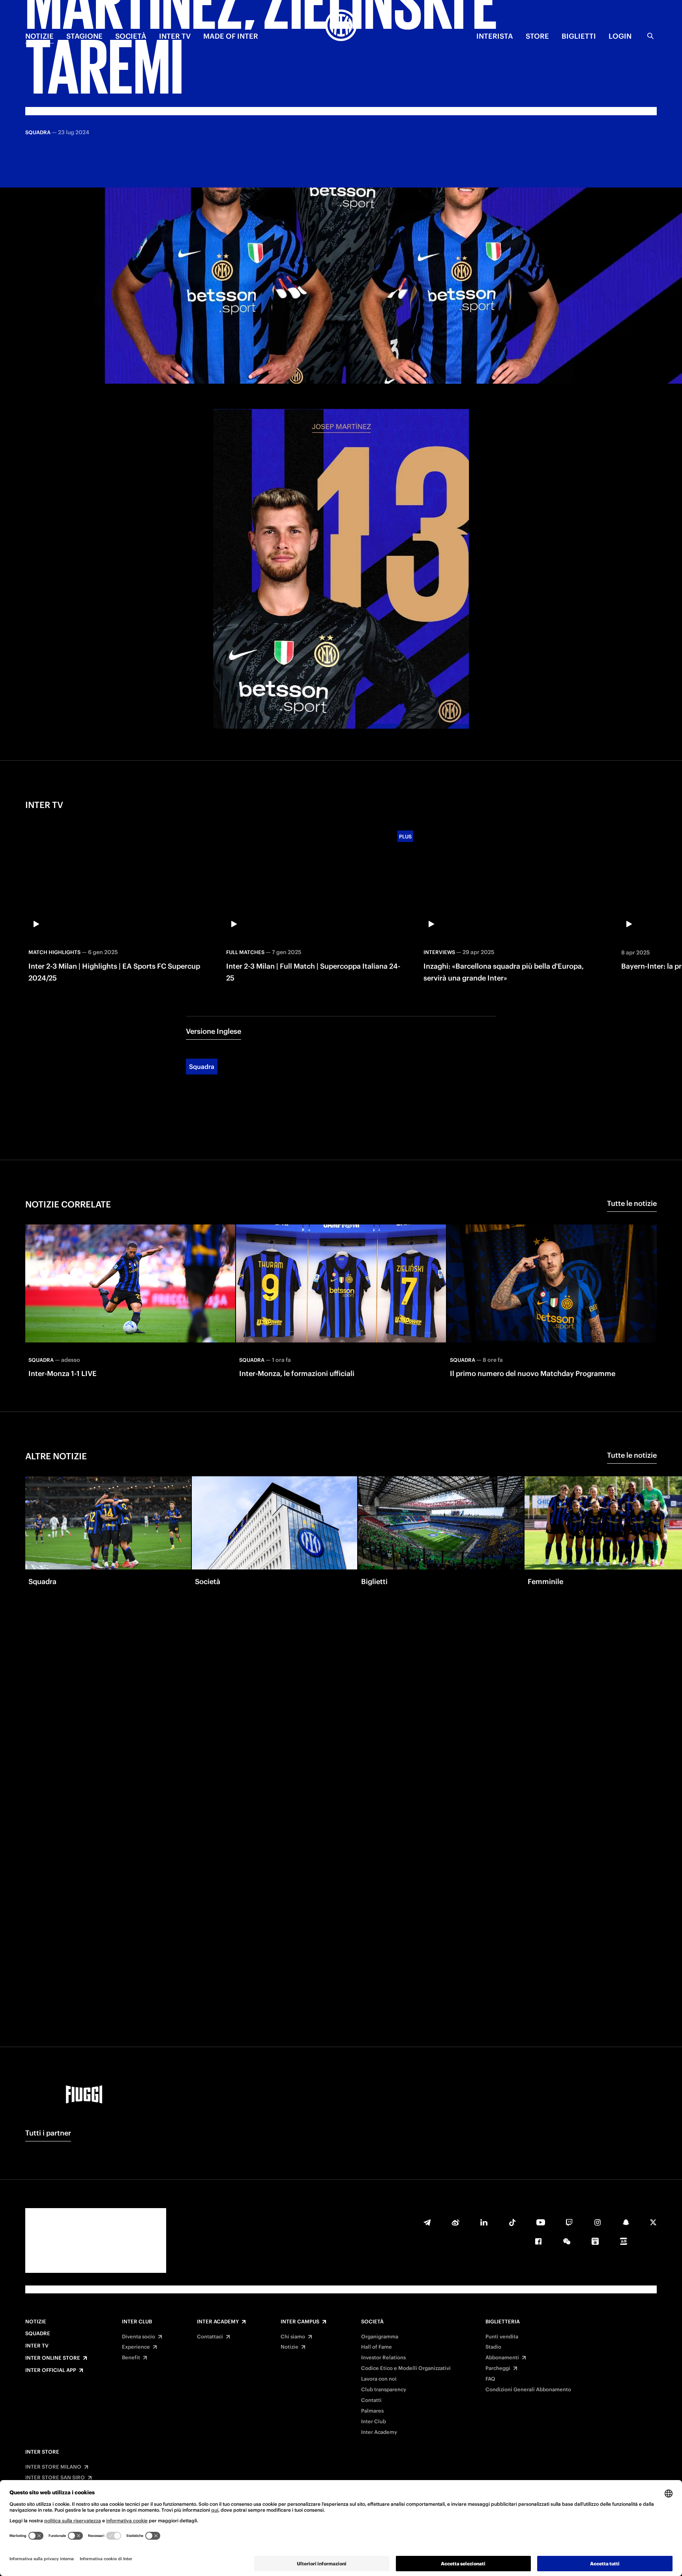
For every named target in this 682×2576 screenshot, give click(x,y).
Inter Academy (218, 2322)
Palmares (372, 2411)
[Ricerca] (650, 36)
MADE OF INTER (231, 36)
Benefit (131, 2358)
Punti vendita (502, 2337)
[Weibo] (455, 2222)
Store (537, 36)
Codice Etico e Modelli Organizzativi (406, 2368)
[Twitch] (569, 2222)
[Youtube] (541, 2222)
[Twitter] (653, 2222)
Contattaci (210, 2337)
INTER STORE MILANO (53, 2467)
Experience (136, 2347)
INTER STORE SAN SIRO (55, 2478)
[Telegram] (427, 2222)
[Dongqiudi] (595, 2241)
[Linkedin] (484, 2222)
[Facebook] (538, 2241)
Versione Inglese (214, 1031)
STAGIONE (84, 36)
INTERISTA (495, 36)
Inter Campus (300, 2322)
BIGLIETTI (579, 36)
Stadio (493, 2347)
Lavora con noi (379, 2379)
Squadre (38, 2334)
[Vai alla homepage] (341, 26)
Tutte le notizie (632, 1203)
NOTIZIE (39, 36)
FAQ (490, 2379)
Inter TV (37, 2346)
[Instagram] (598, 2222)
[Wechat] (567, 2241)
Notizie (36, 2322)
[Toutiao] (624, 2241)
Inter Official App (51, 2370)
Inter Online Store (53, 2358)
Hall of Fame (377, 2347)
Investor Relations (383, 2358)
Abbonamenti (502, 2358)
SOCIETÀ (131, 36)
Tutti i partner (48, 2133)
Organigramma (380, 2337)
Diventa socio (139, 2337)
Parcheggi (498, 2368)
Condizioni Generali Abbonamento (528, 2390)
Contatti (371, 2400)
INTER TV (175, 36)
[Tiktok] (512, 2222)
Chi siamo (293, 2337)
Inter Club (137, 2322)
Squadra (202, 1067)
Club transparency (384, 2390)
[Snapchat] (626, 2222)
